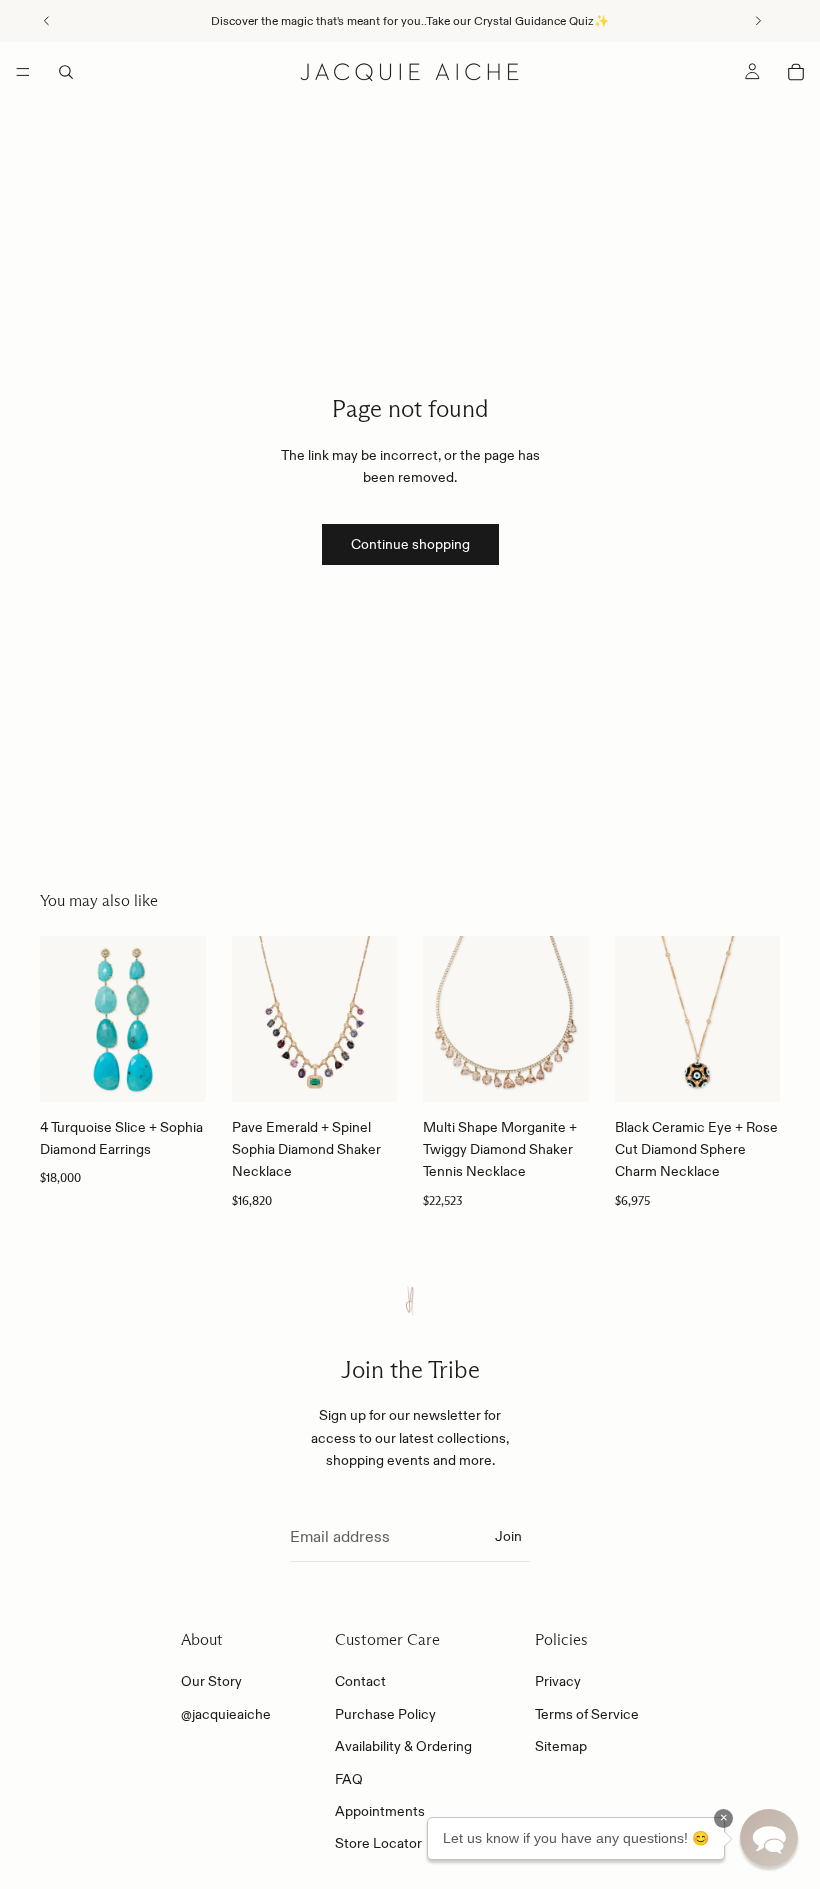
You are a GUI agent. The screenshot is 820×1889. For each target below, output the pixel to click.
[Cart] (796, 72)
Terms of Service (587, 1714)
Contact (360, 1682)
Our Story (211, 1682)
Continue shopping (410, 544)
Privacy (558, 1682)
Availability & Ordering (403, 1746)
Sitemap (561, 1746)
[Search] (66, 72)
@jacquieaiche (226, 1714)
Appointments (380, 1811)
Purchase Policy (385, 1714)
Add (192, 1071)
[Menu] (23, 72)
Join (508, 1536)
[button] (769, 1838)
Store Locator (378, 1844)
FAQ (349, 1779)
